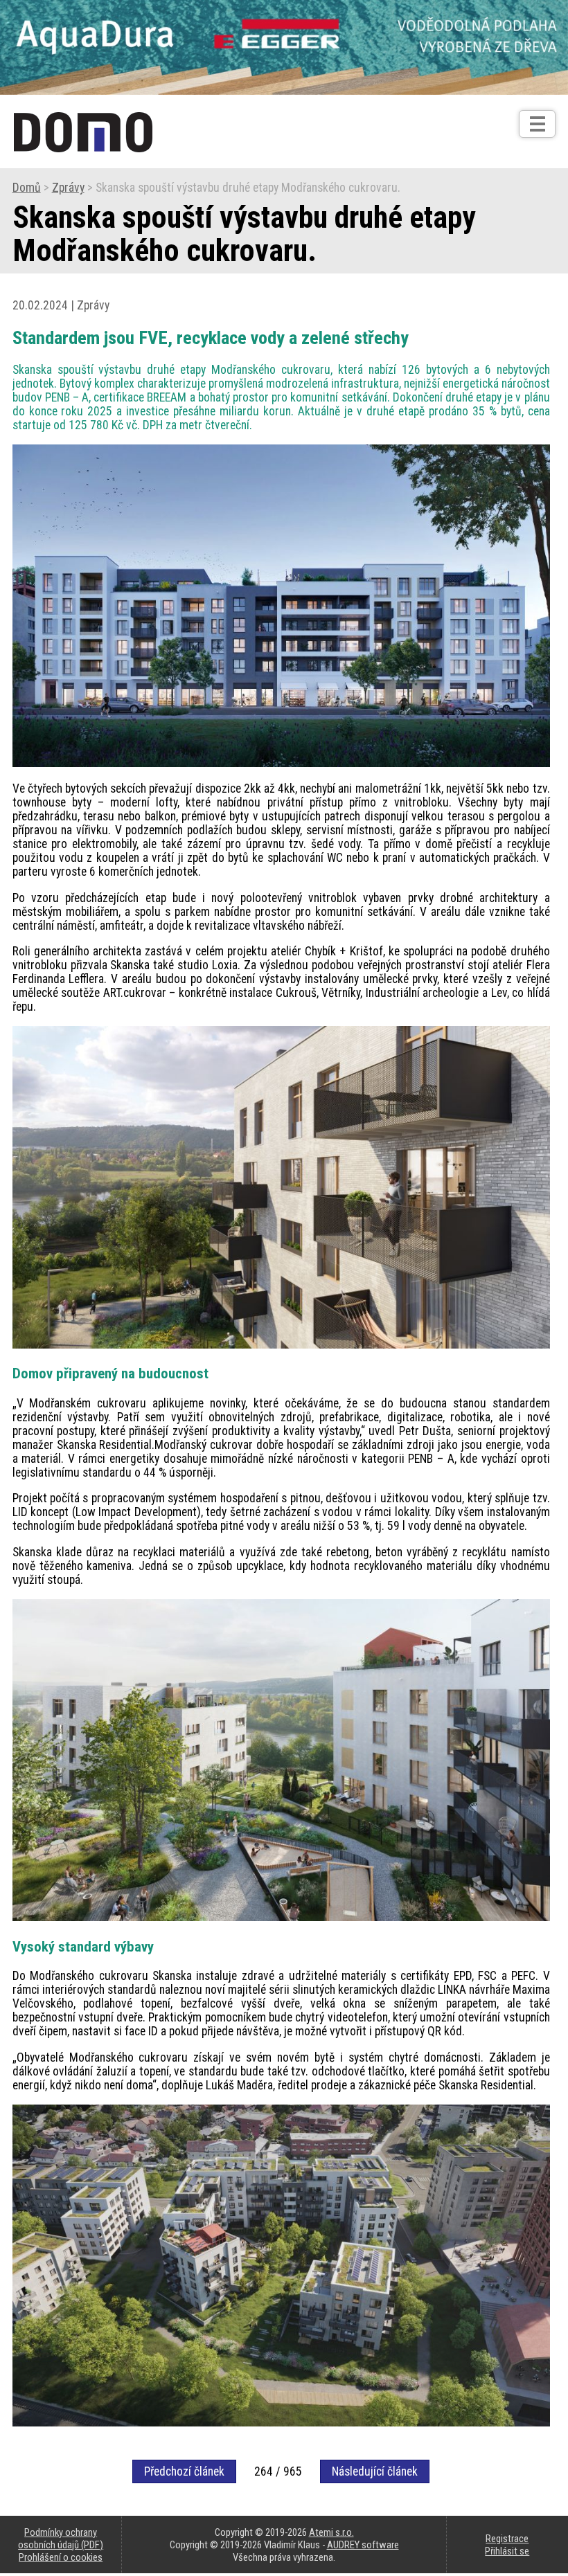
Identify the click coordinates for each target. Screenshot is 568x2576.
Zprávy (68, 188)
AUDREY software (363, 2545)
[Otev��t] (537, 124)
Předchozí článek (184, 2471)
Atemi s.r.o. (331, 2532)
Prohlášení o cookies (61, 2557)
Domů (27, 188)
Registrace (507, 2539)
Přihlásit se (507, 2551)
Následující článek (375, 2471)
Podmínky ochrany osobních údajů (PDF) (61, 2539)
